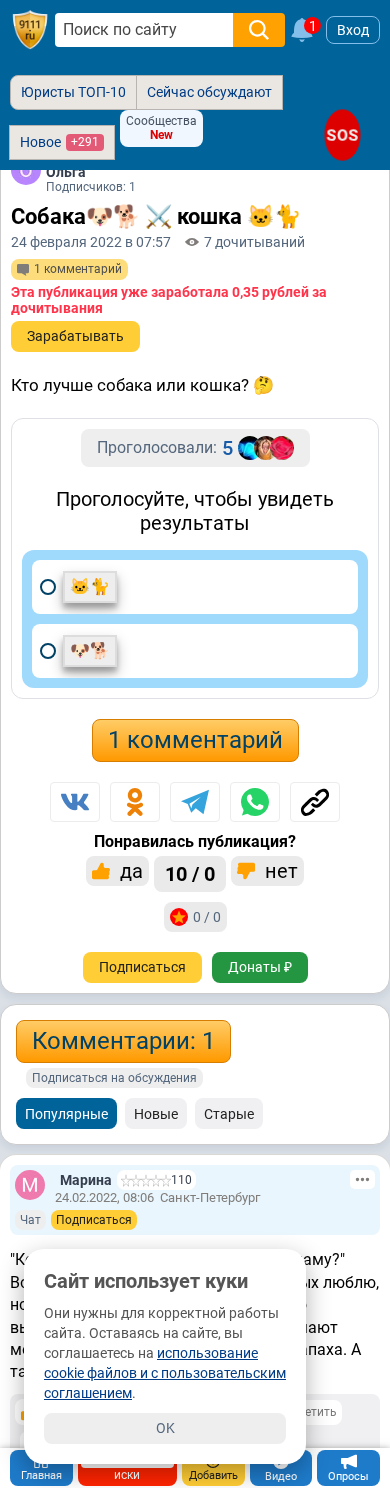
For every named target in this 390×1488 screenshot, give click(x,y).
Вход (353, 30)
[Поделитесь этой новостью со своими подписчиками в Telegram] (195, 802)
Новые (156, 1114)
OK (165, 1428)
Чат (30, 1220)
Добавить (213, 1475)
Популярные (66, 1114)
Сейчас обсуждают (209, 92)
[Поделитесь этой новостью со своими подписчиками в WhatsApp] (255, 802)
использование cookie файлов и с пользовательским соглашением (165, 1373)
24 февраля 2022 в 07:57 (91, 242)
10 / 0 (190, 874)
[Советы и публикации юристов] (30, 30)
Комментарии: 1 (123, 1041)
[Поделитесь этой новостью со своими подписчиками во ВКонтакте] (75, 802)
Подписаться (142, 967)
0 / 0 (207, 917)
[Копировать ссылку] (315, 802)
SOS (342, 135)
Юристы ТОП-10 (73, 92)
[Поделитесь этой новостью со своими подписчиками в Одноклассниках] (135, 802)
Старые (229, 1114)
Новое (59, 142)
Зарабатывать (75, 336)
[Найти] (259, 30)
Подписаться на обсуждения (114, 1078)
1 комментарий (195, 740)
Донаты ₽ (260, 967)
